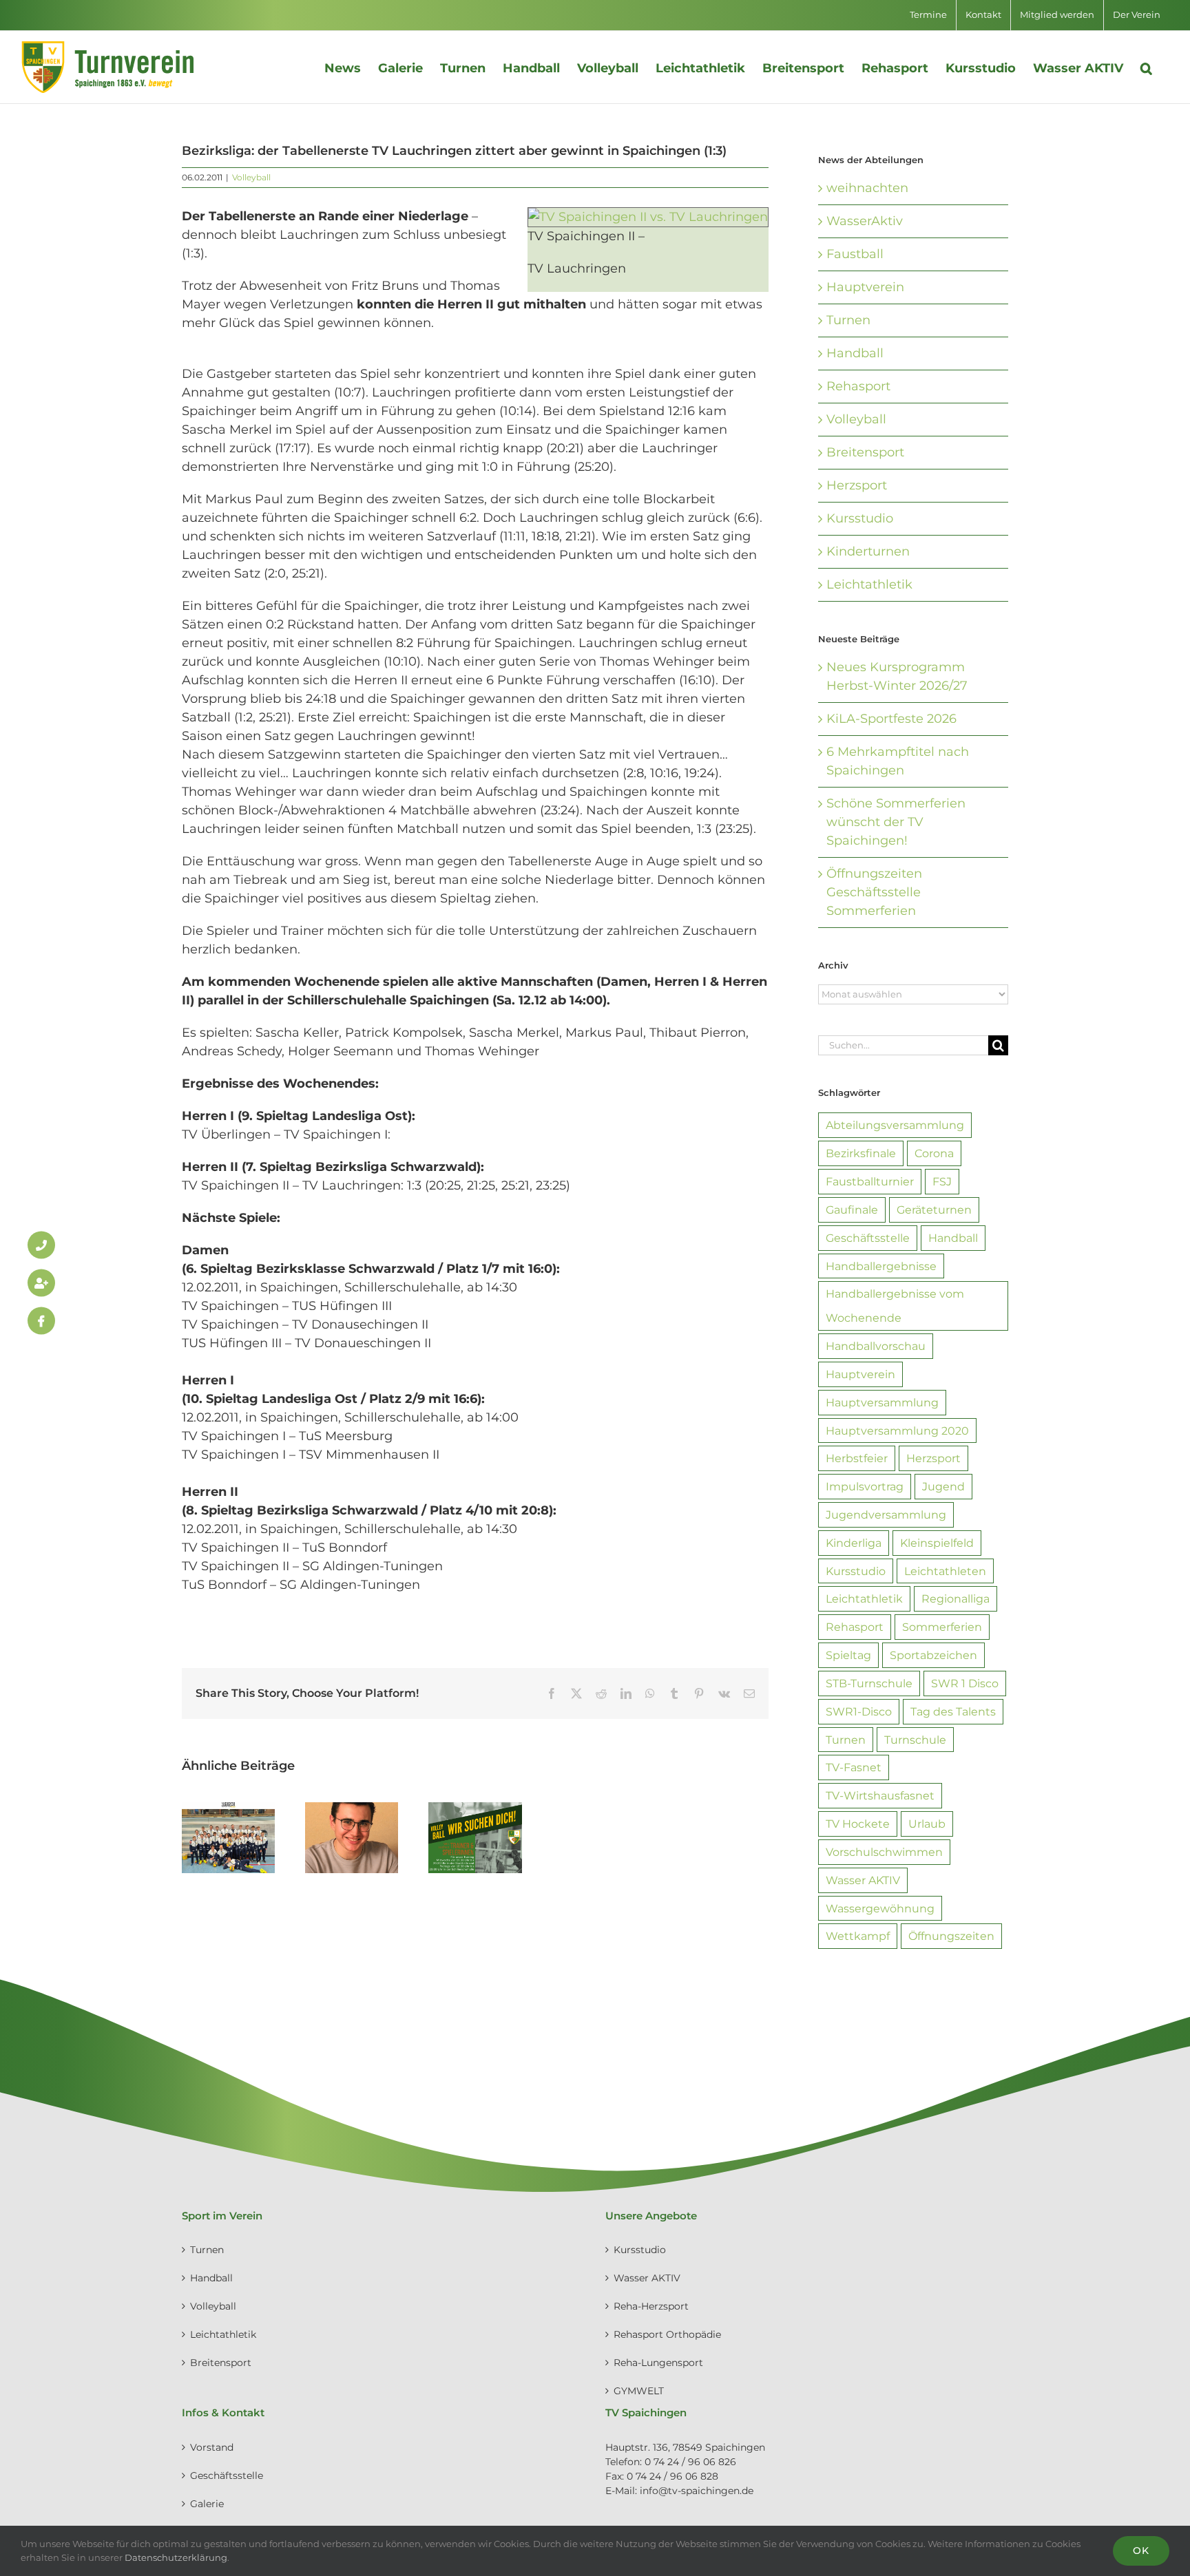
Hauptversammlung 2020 (897, 1430)
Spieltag (848, 1655)
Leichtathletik (869, 584)
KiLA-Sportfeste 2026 (891, 719)
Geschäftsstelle (868, 1238)
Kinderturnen (868, 551)
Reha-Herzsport (651, 2306)
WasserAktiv (865, 221)
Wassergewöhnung (880, 1908)
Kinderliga (854, 1543)
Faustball (855, 254)
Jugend (943, 1486)
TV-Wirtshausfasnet (880, 1795)
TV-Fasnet (854, 1767)
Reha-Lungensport (658, 2363)
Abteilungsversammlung (895, 1125)
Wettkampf (858, 1936)
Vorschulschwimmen (884, 1852)
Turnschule (915, 1740)
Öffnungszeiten (951, 1936)
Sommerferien (942, 1627)
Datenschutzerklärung (176, 2557)
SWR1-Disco (859, 1711)
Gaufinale (852, 1210)
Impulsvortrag (865, 1486)
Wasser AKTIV (863, 1880)
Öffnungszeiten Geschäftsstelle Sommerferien (874, 892)
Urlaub (927, 1824)
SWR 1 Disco (965, 1683)
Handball (855, 353)
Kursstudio (860, 518)
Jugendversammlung (886, 1514)
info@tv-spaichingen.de (697, 2491)
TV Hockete (858, 1824)
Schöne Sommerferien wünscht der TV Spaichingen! (896, 822)
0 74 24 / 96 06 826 (690, 2462)
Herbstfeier (857, 1458)
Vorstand (212, 2447)
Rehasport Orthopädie (667, 2334)
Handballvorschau (876, 1346)
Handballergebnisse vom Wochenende (895, 1306)
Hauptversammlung (882, 1402)
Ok (1141, 2551)
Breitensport (865, 452)
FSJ (942, 1181)
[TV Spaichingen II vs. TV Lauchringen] (648, 216)
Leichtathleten (945, 1571)
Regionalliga (956, 1598)
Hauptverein (865, 287)
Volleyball (251, 177)
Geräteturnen (934, 1210)
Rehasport (858, 386)
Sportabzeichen (933, 1655)
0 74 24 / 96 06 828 (672, 2476)
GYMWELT (639, 2391)
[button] (1146, 67)
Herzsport (857, 485)
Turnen (848, 320)
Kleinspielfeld (937, 1543)
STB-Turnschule (869, 1683)
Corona (934, 1153)
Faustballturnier (870, 1181)
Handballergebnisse (881, 1266)
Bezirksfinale (861, 1153)
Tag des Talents (953, 1711)
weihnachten (867, 188)
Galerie (207, 2504)
